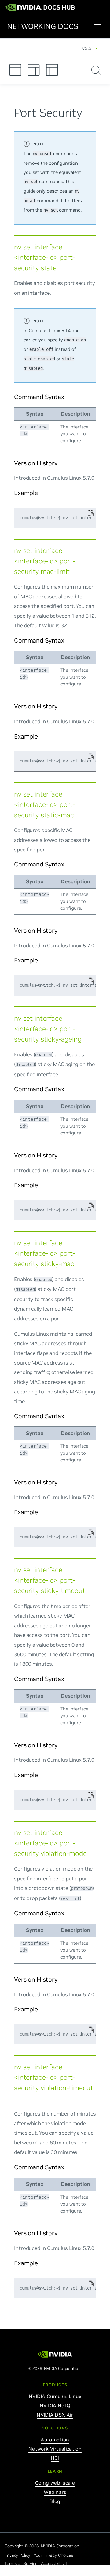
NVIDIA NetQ (55, 2405)
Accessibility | (54, 2563)
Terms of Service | (23, 2563)
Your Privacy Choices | (55, 2555)
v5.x (87, 48)
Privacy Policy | (19, 2555)
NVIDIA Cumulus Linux (55, 2396)
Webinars (55, 2492)
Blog (55, 2501)
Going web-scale (55, 2483)
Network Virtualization (55, 2449)
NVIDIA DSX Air (55, 2415)
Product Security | (61, 2572)
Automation (55, 2440)
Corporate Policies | (24, 2572)
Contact (87, 2572)
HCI (55, 2458)
